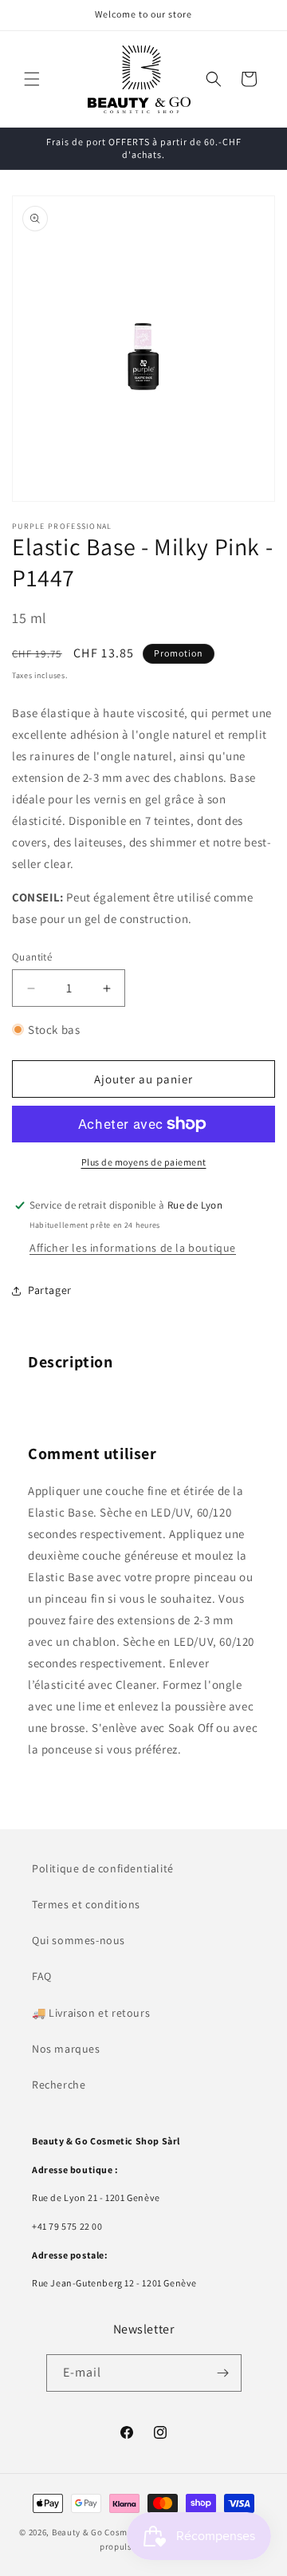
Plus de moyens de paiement (144, 1162)
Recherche (59, 2085)
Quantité (32, 957)
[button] (32, 79)
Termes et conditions (86, 1904)
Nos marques (66, 2049)
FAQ (42, 1976)
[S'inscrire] (223, 2373)
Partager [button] (50, 1290)
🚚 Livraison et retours (91, 2013)
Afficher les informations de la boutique (133, 1248)
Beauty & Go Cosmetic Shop (110, 2532)
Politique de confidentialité (103, 1868)
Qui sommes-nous (79, 1940)
